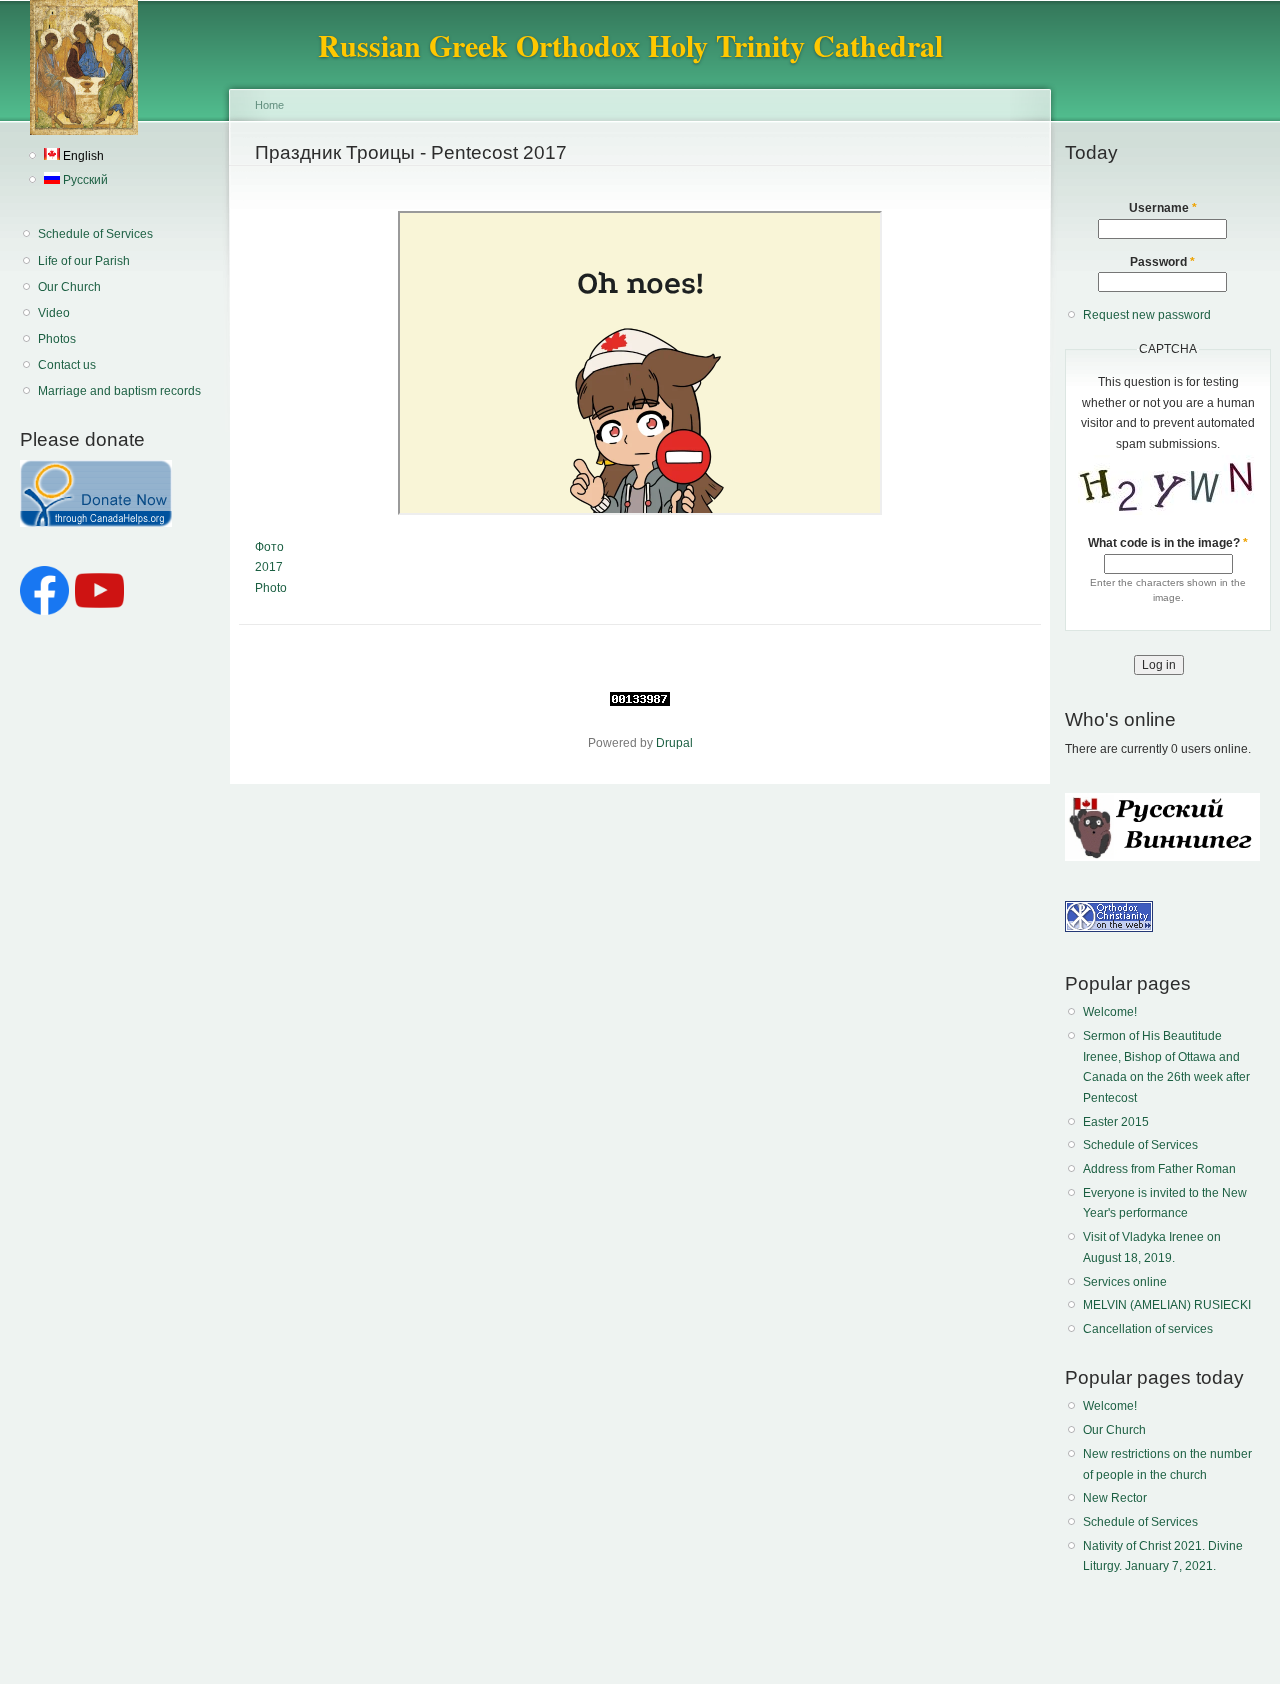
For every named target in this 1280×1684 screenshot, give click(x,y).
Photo (271, 588)
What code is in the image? (1168, 543)
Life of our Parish (84, 261)
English (82, 156)
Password (1162, 262)
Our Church (69, 287)
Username (1163, 208)
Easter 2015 (1116, 1122)
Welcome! (1110, 1012)
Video (54, 313)
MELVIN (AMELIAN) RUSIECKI (1167, 1305)
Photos (57, 339)
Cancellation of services (1148, 1329)
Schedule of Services (95, 234)
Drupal (674, 743)
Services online (1125, 1282)
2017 (269, 567)
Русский (84, 180)
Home (269, 105)
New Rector (1115, 1498)
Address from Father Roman (1159, 1169)
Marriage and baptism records (119, 391)
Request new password (1147, 315)
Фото (269, 547)
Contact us (67, 365)
